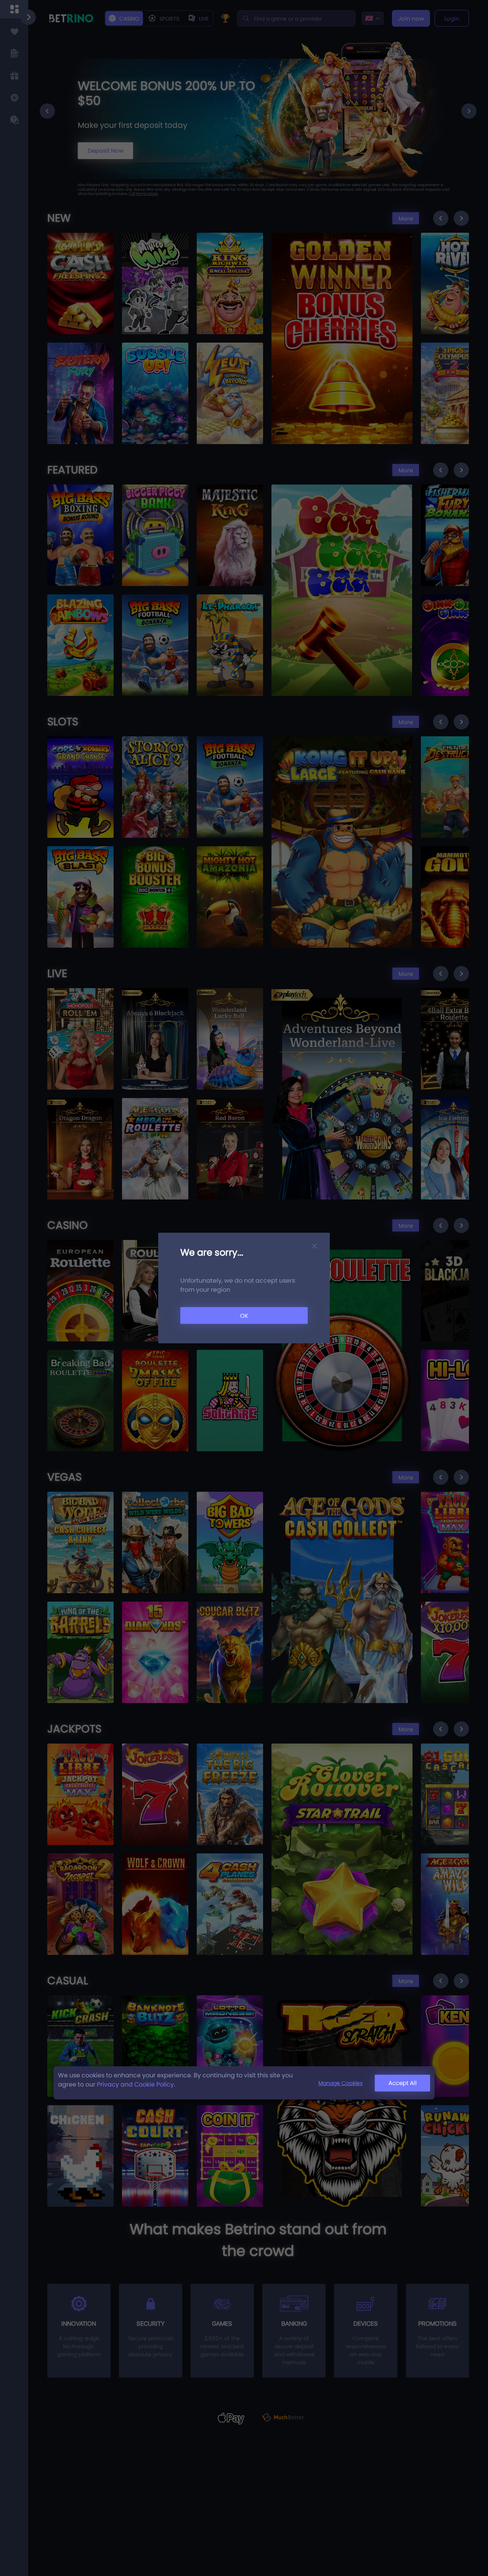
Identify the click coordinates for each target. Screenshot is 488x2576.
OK (244, 1316)
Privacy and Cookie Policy (135, 2084)
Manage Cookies (340, 2083)
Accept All (403, 2083)
